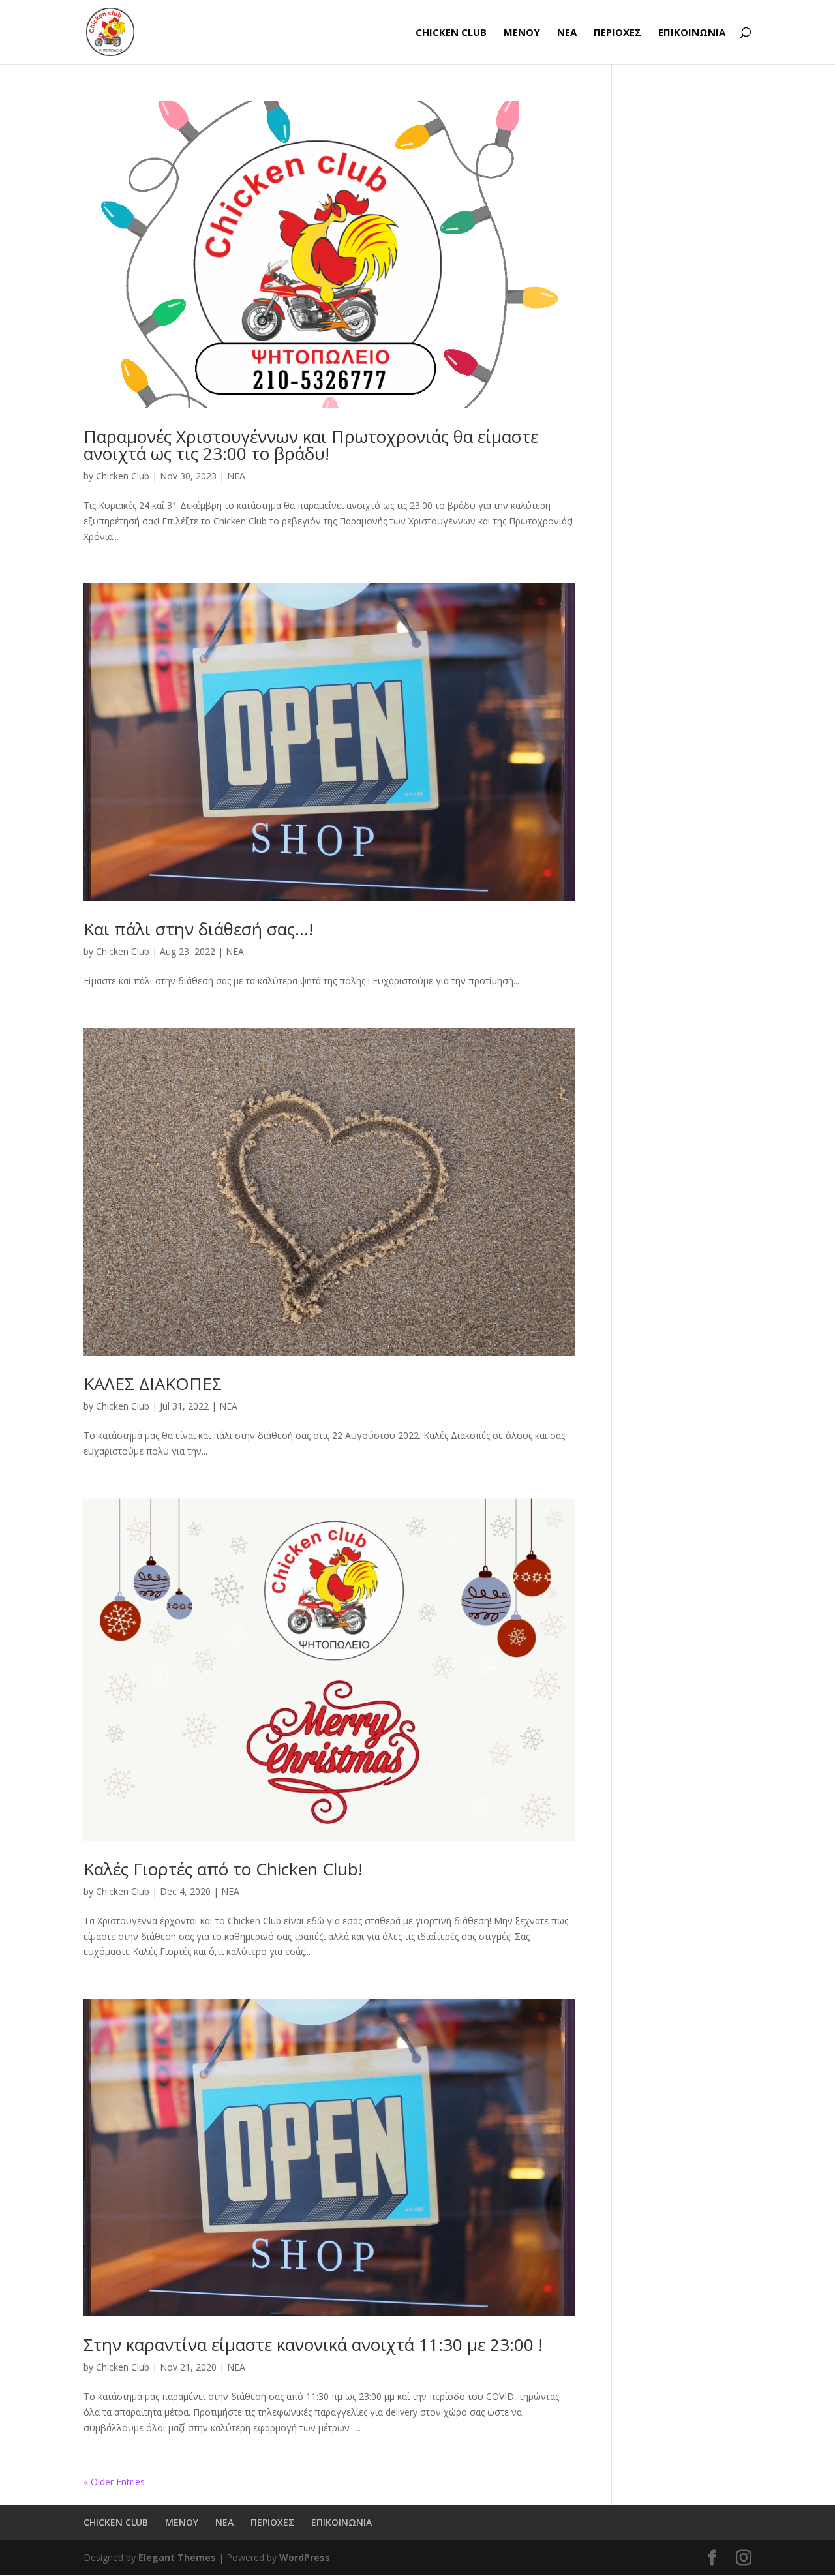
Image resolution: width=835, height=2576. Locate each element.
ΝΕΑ (567, 33)
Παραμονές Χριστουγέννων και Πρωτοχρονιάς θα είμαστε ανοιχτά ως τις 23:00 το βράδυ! (311, 445)
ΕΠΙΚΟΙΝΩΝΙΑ (692, 33)
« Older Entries (114, 2482)
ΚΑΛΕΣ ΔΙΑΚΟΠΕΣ (153, 1384)
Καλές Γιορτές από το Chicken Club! (223, 1869)
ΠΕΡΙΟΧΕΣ (617, 33)
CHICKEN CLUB (451, 33)
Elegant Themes (177, 2557)
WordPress (305, 2557)
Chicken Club (123, 476)
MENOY (522, 33)
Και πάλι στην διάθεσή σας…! (198, 929)
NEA (236, 476)
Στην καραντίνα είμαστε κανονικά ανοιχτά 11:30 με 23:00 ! (313, 2344)
